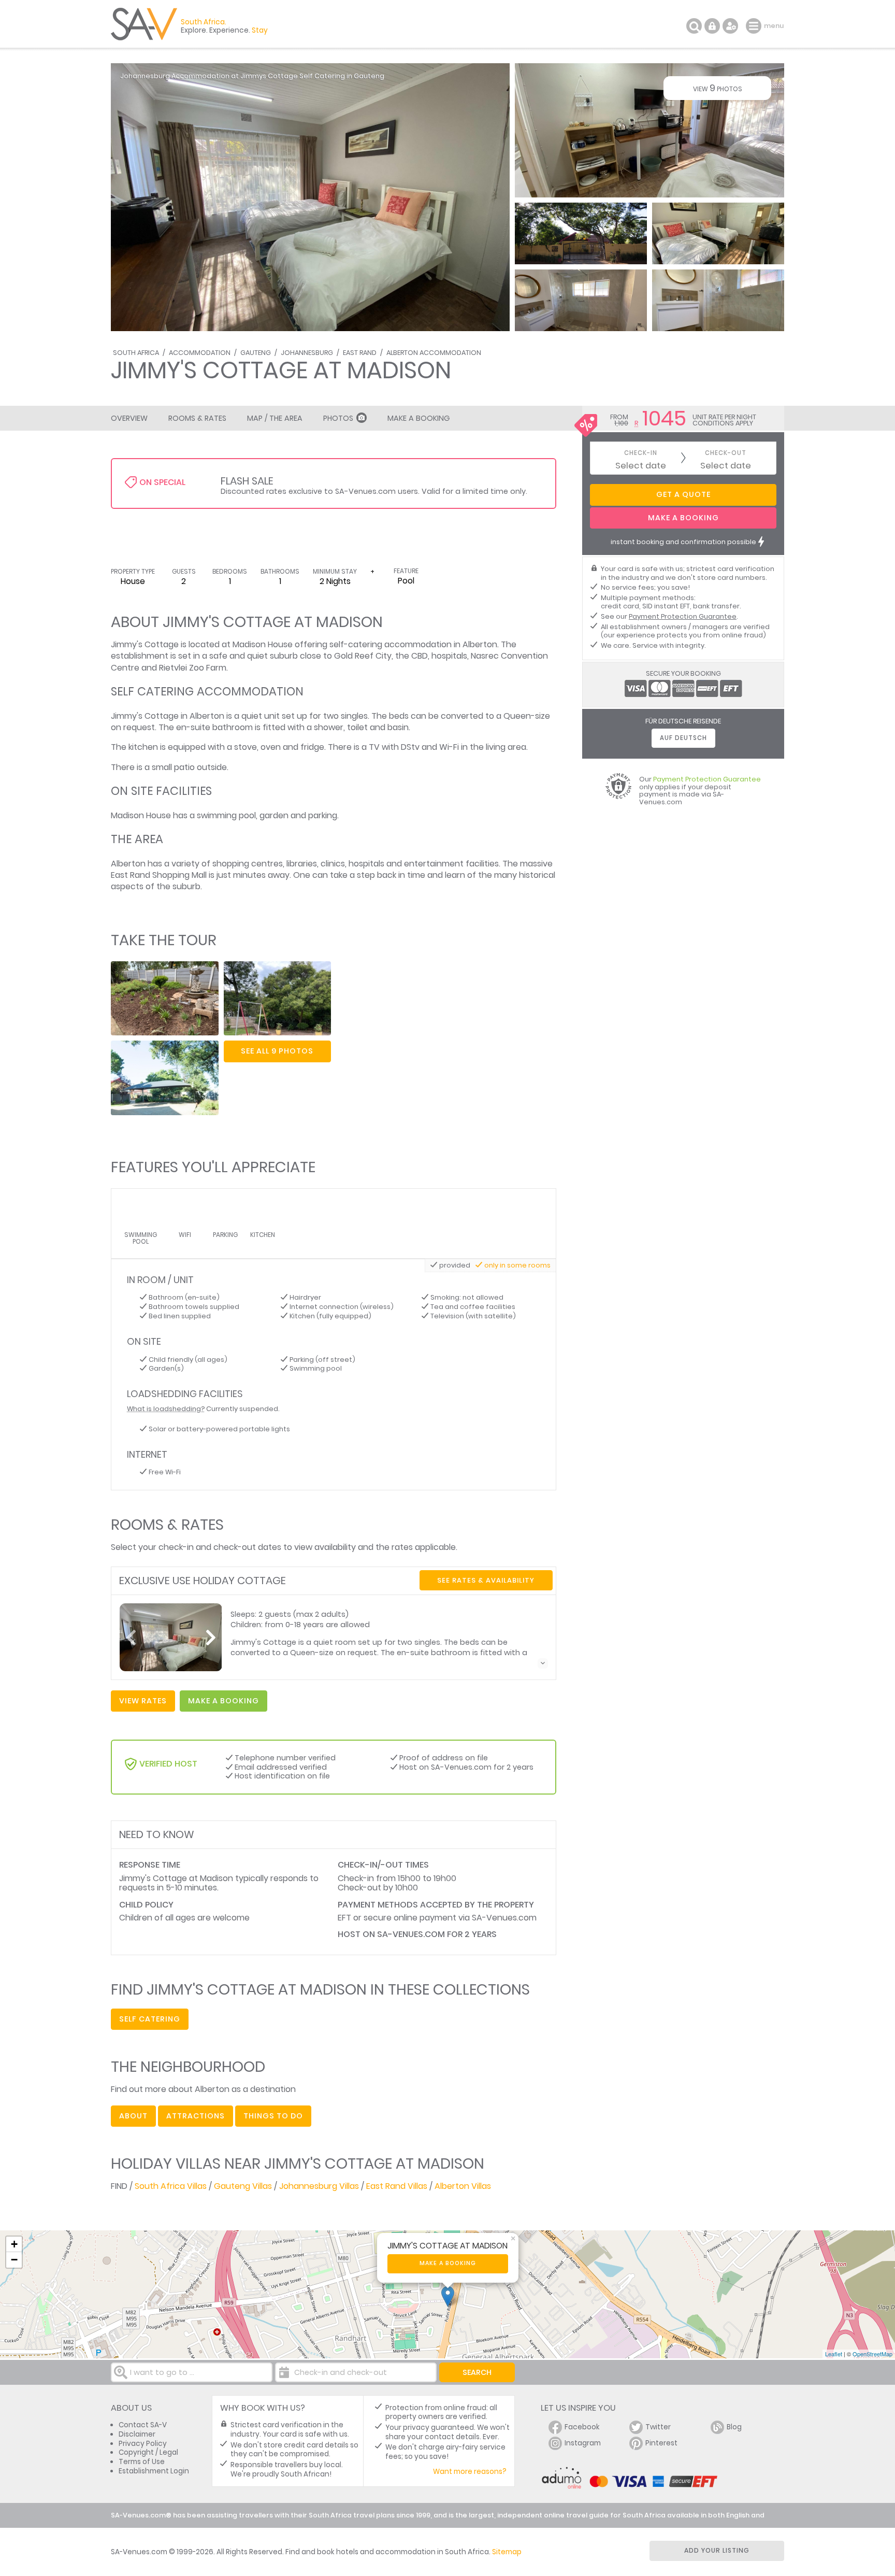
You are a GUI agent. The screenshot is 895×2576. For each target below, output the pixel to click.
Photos (338, 418)
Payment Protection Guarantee (683, 616)
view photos (718, 88)
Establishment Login (154, 2471)
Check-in (641, 453)
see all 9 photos (277, 1051)
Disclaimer (137, 2434)
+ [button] (14, 2244)
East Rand (360, 353)
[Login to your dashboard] (712, 26)
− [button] (14, 2260)
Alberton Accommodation (434, 353)
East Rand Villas (397, 2186)
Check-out (726, 453)
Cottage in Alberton (184, 716)
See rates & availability (486, 1580)
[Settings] (730, 26)
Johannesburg (307, 353)
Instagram (583, 2443)
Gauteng (256, 353)
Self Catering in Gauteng (342, 76)
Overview (129, 418)
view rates (143, 1701)
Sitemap (507, 2552)
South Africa (136, 353)
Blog (734, 2427)
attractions (196, 2116)
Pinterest (661, 2443)
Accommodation (200, 353)
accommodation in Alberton (441, 644)
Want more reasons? (470, 2472)
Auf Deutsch (683, 738)
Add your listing (717, 2550)
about (133, 2116)
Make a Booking (418, 418)
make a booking (223, 1701)
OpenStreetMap (872, 2354)
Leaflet (834, 2354)
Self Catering (150, 2019)
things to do (273, 2116)
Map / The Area (275, 418)
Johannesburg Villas (319, 2186)
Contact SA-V (143, 2425)
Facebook (582, 2427)
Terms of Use (142, 2462)
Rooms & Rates (197, 418)
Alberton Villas (463, 2186)
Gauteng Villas (243, 2186)
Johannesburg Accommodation (175, 76)
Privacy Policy (143, 2444)
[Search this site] (694, 26)
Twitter (658, 2427)
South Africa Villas (171, 2186)
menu (755, 26)
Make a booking (448, 2263)
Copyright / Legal (148, 2452)
